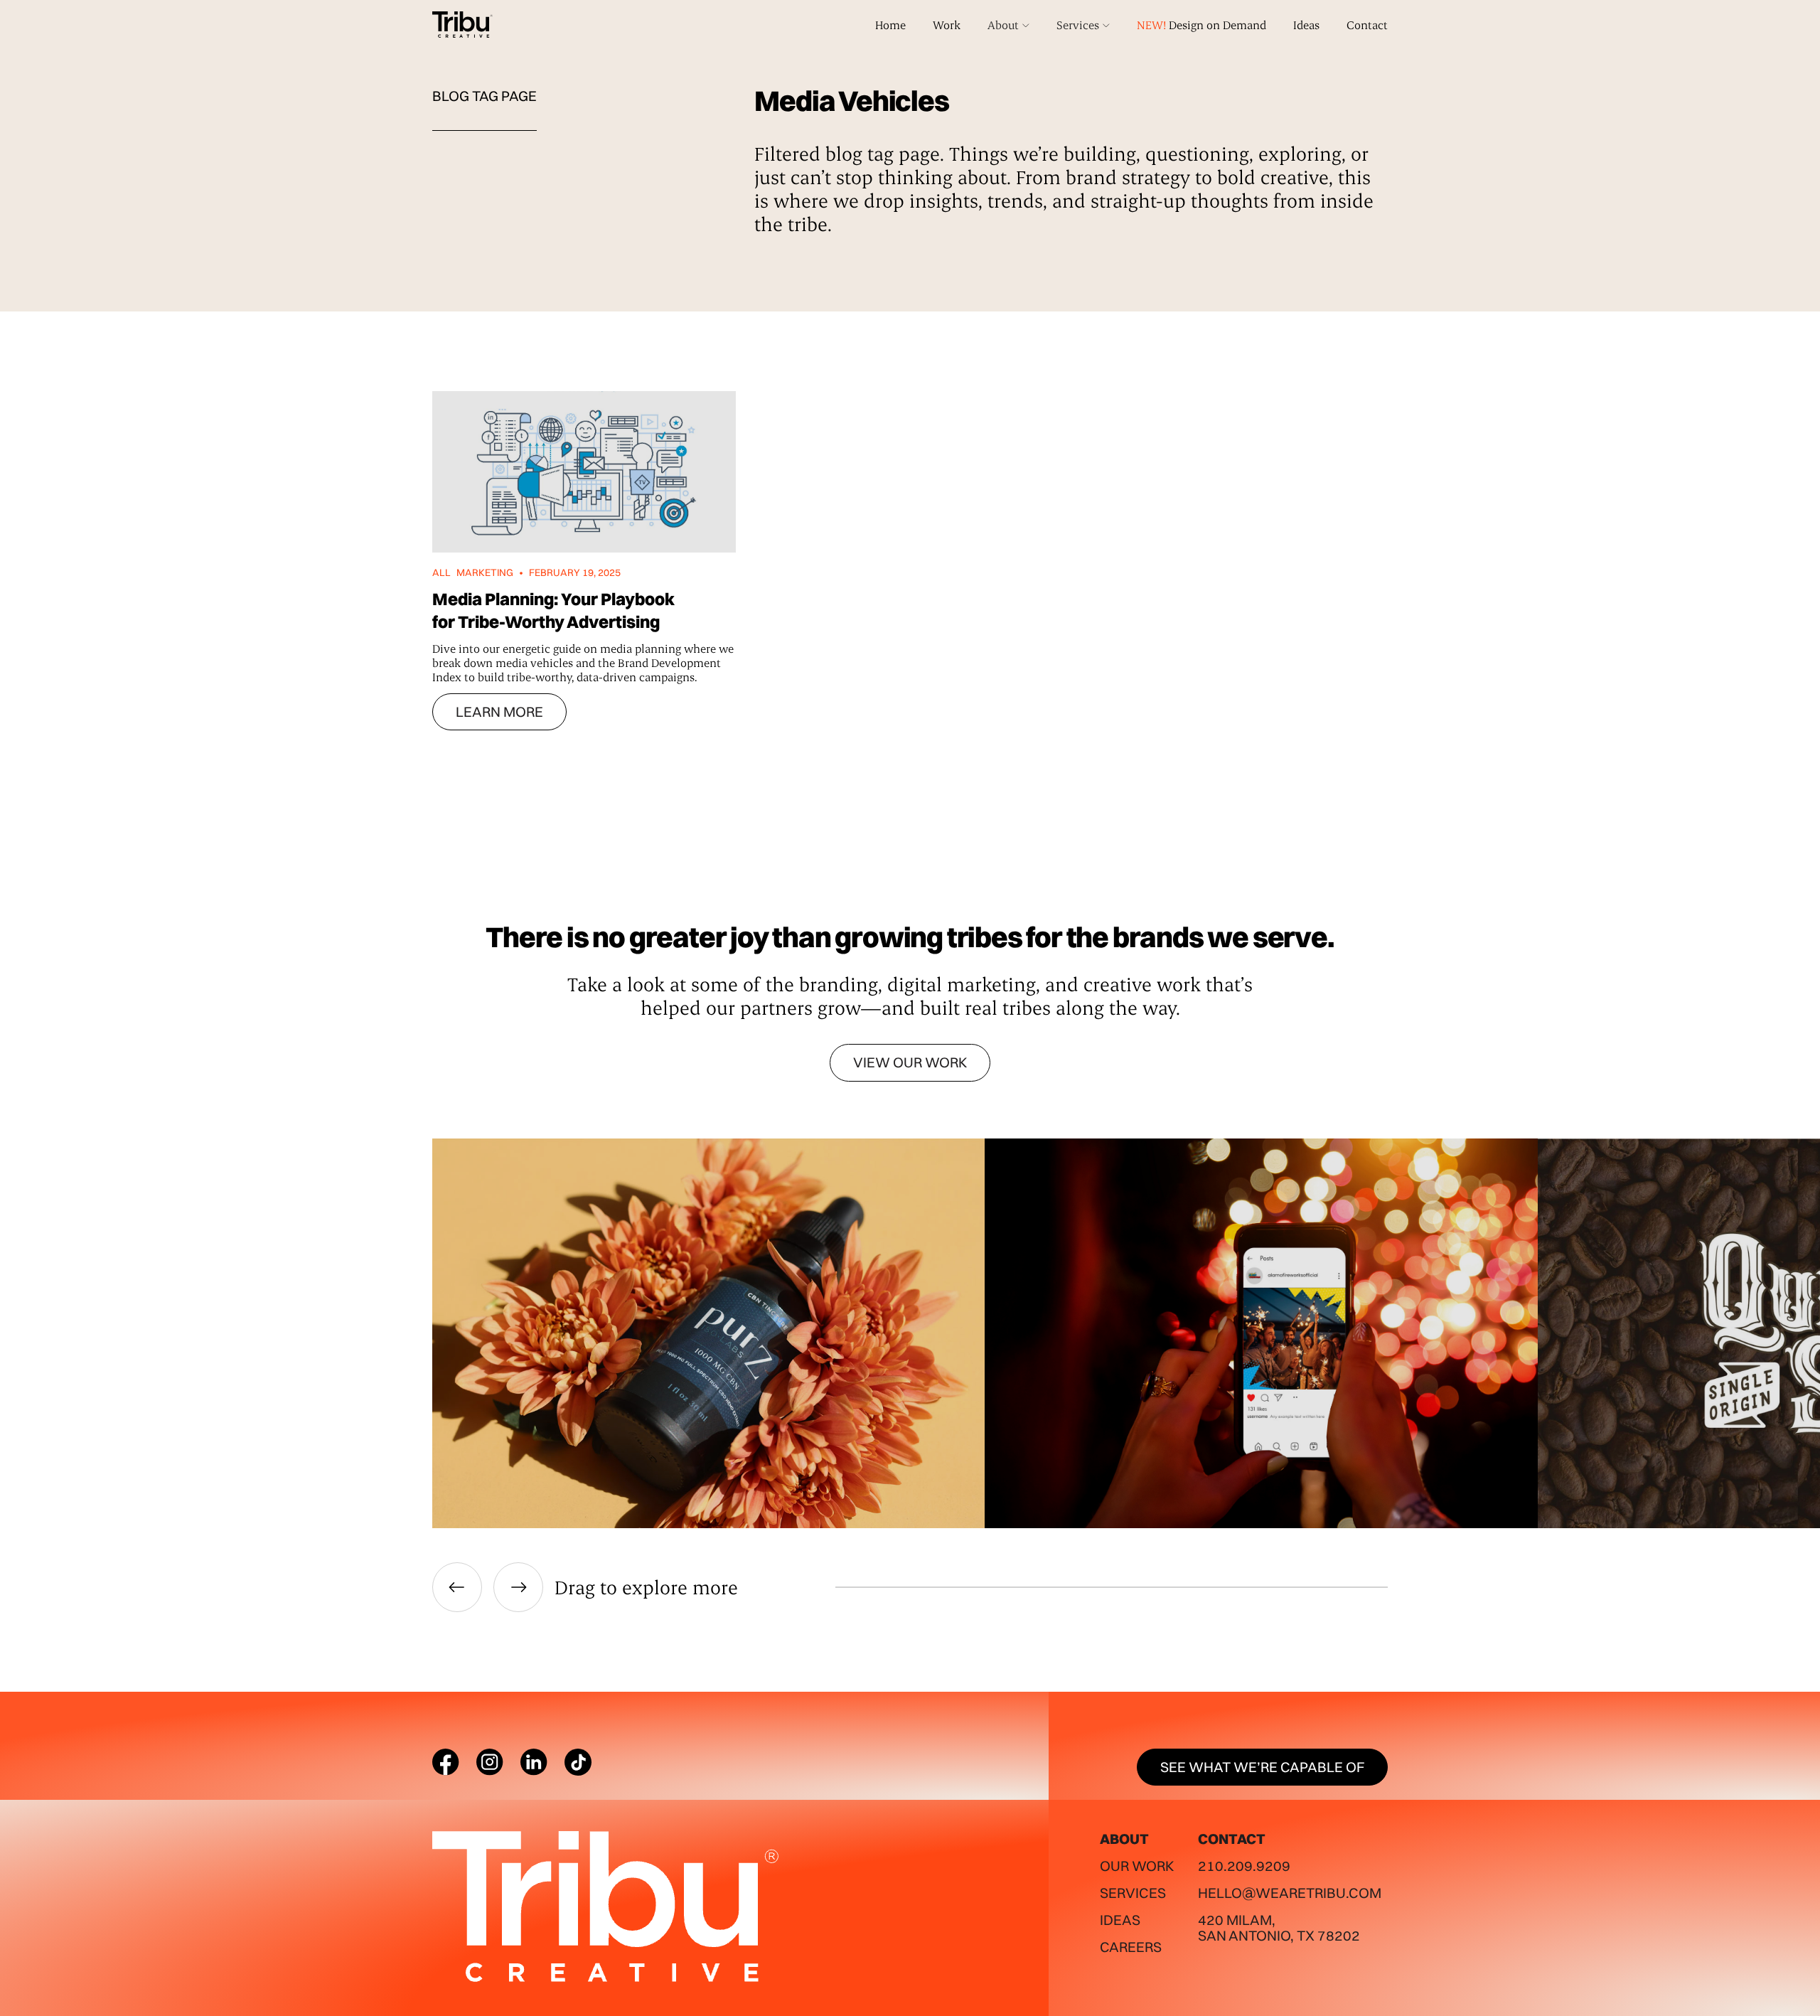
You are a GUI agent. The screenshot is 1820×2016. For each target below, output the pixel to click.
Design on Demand (1201, 25)
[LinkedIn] (534, 1762)
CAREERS (1131, 1947)
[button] (1008, 25)
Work (947, 25)
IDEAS (1120, 1920)
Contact (1367, 25)
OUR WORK (1137, 1866)
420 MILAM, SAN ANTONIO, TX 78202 (1279, 1927)
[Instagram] (490, 1762)
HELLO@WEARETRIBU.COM (1290, 1893)
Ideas (1306, 25)
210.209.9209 (1244, 1866)
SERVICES (1133, 1893)
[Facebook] (446, 1762)
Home (890, 25)
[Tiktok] (578, 1762)
